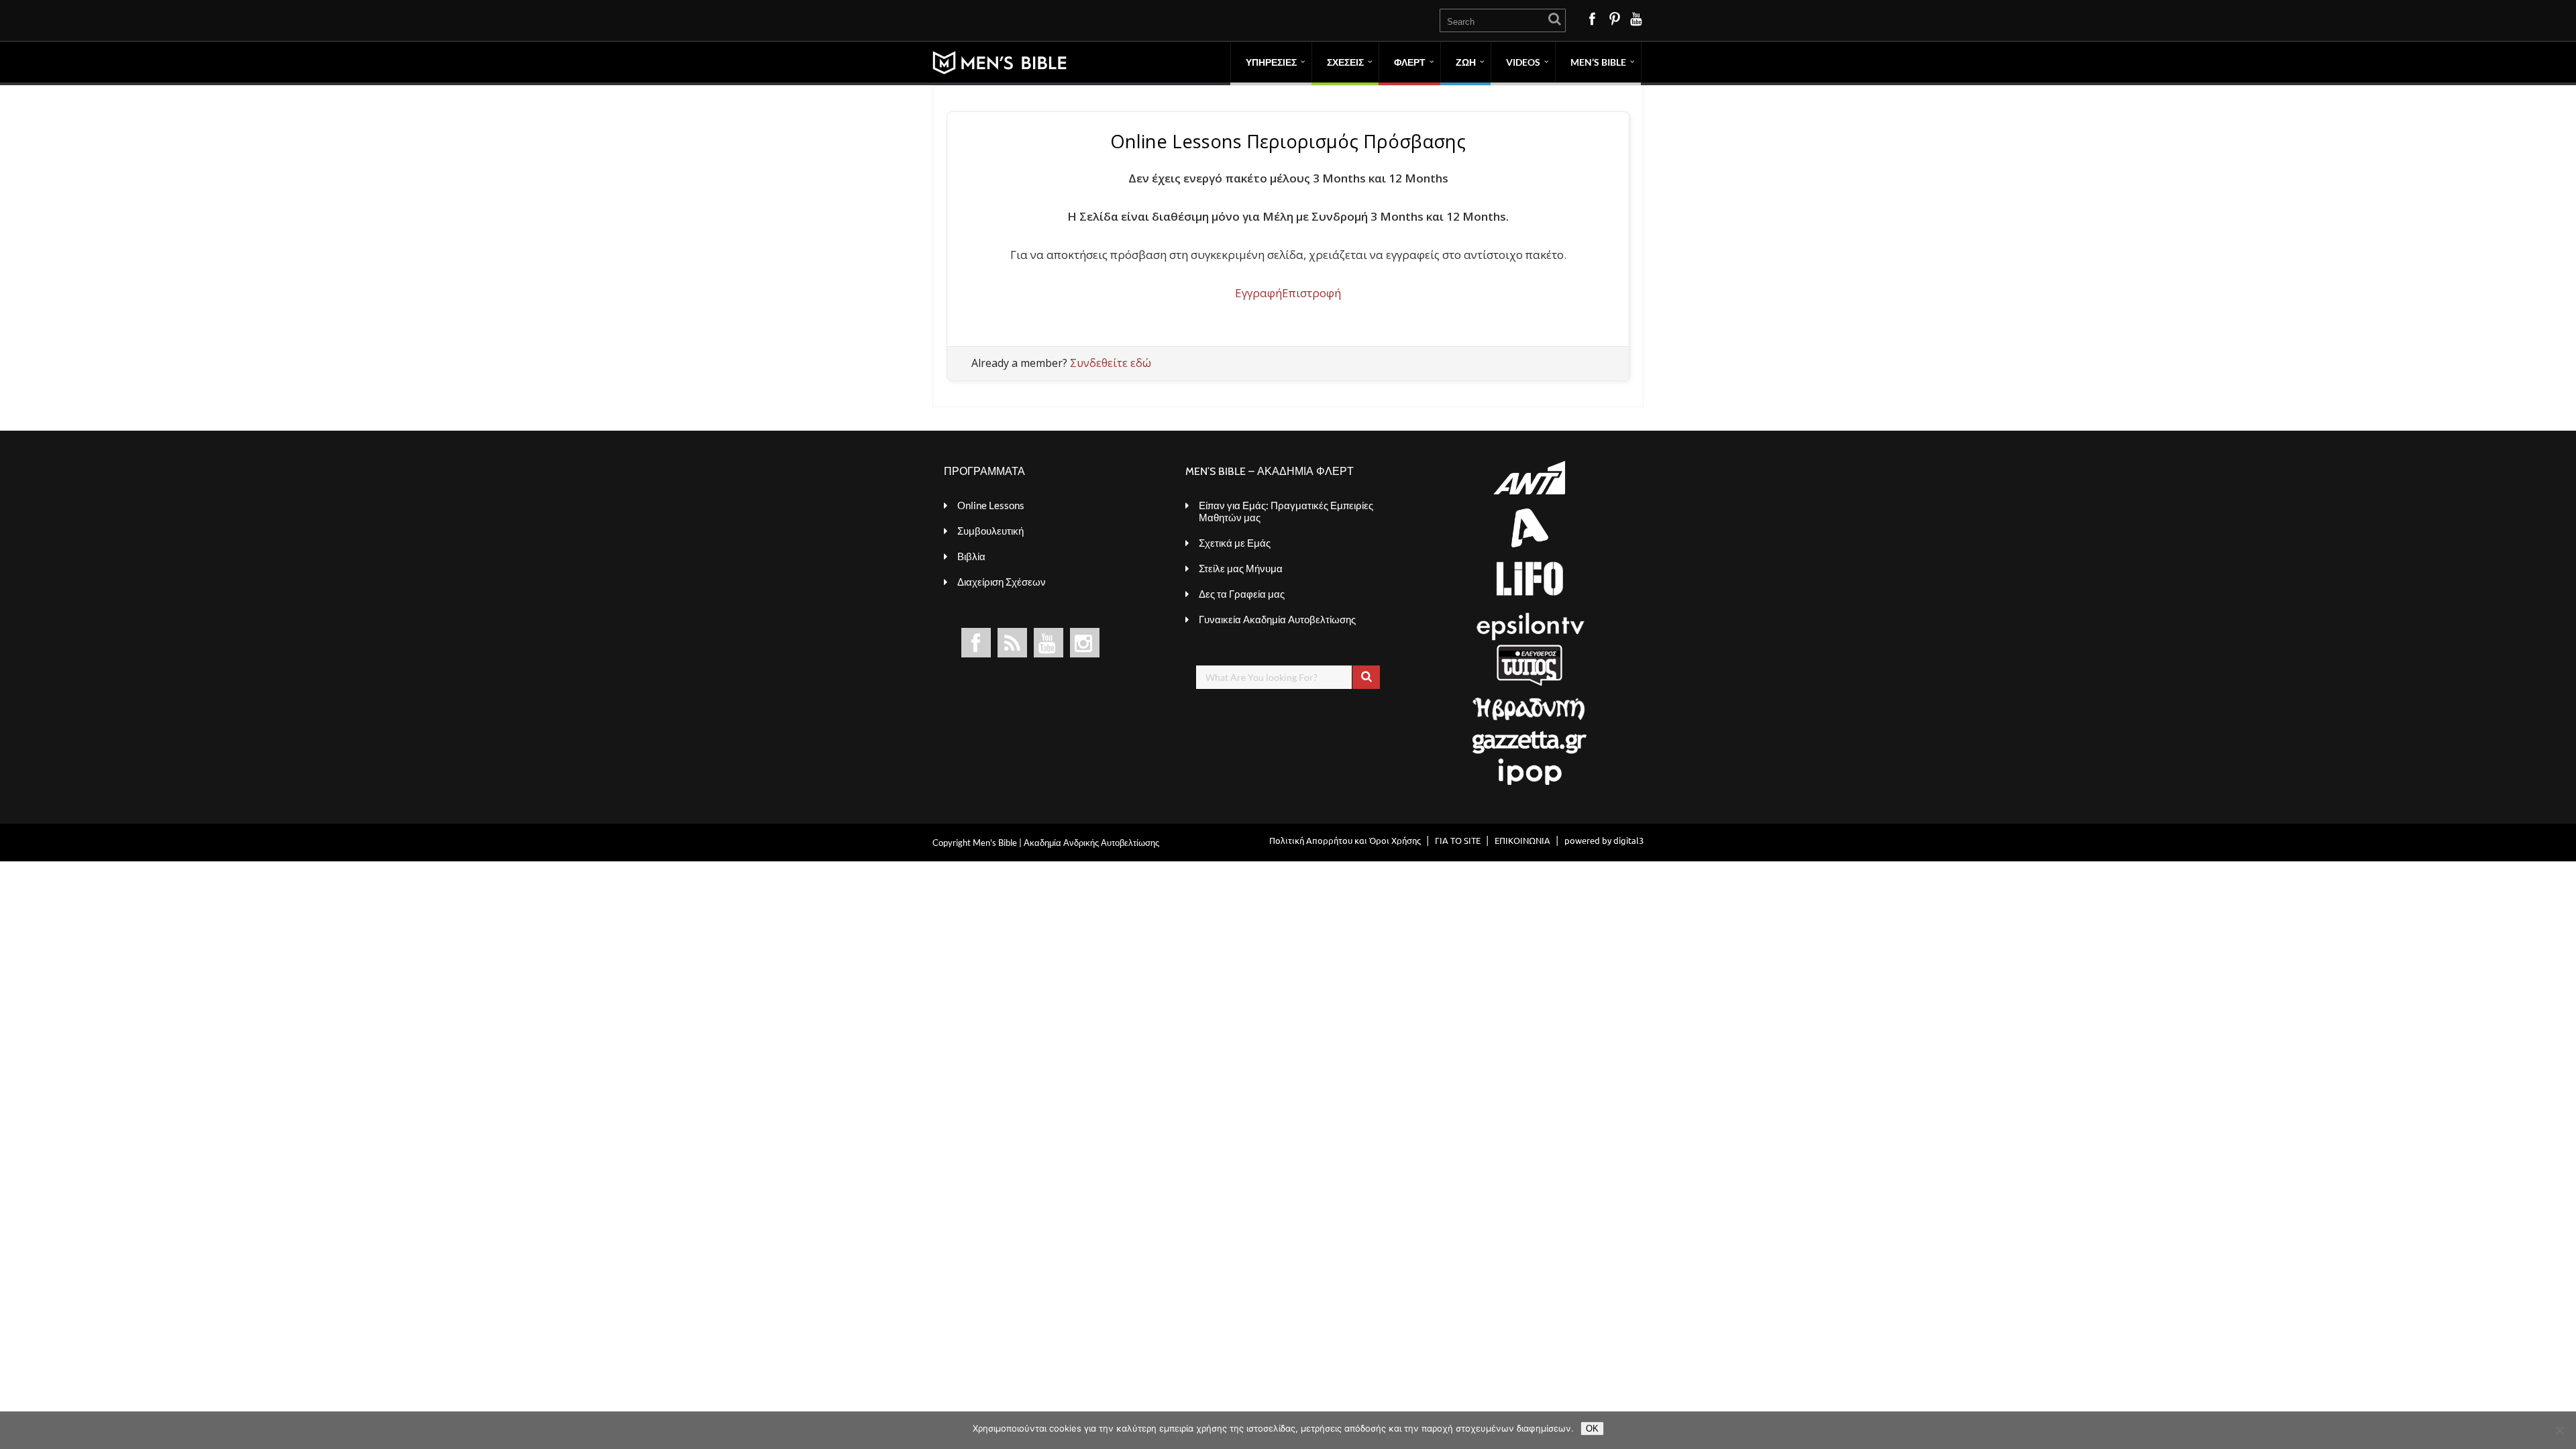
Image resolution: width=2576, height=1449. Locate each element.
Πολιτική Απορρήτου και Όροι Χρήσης (1345, 840)
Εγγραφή (1258, 293)
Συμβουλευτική (990, 531)
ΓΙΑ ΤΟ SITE (1458, 840)
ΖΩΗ (1466, 62)
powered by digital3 (1604, 840)
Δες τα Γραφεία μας (1242, 594)
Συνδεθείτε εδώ (1111, 363)
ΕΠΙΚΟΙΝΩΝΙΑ (1522, 840)
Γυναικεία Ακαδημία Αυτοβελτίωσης (1277, 619)
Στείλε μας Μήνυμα (1241, 568)
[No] (2559, 1430)
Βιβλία (971, 556)
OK (1592, 1429)
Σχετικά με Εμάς (1235, 543)
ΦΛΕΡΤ (1410, 62)
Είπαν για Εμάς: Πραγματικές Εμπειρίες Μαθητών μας (1286, 511)
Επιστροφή (1311, 293)
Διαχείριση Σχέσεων (1002, 582)
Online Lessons (991, 505)
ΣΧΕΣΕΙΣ (1345, 62)
